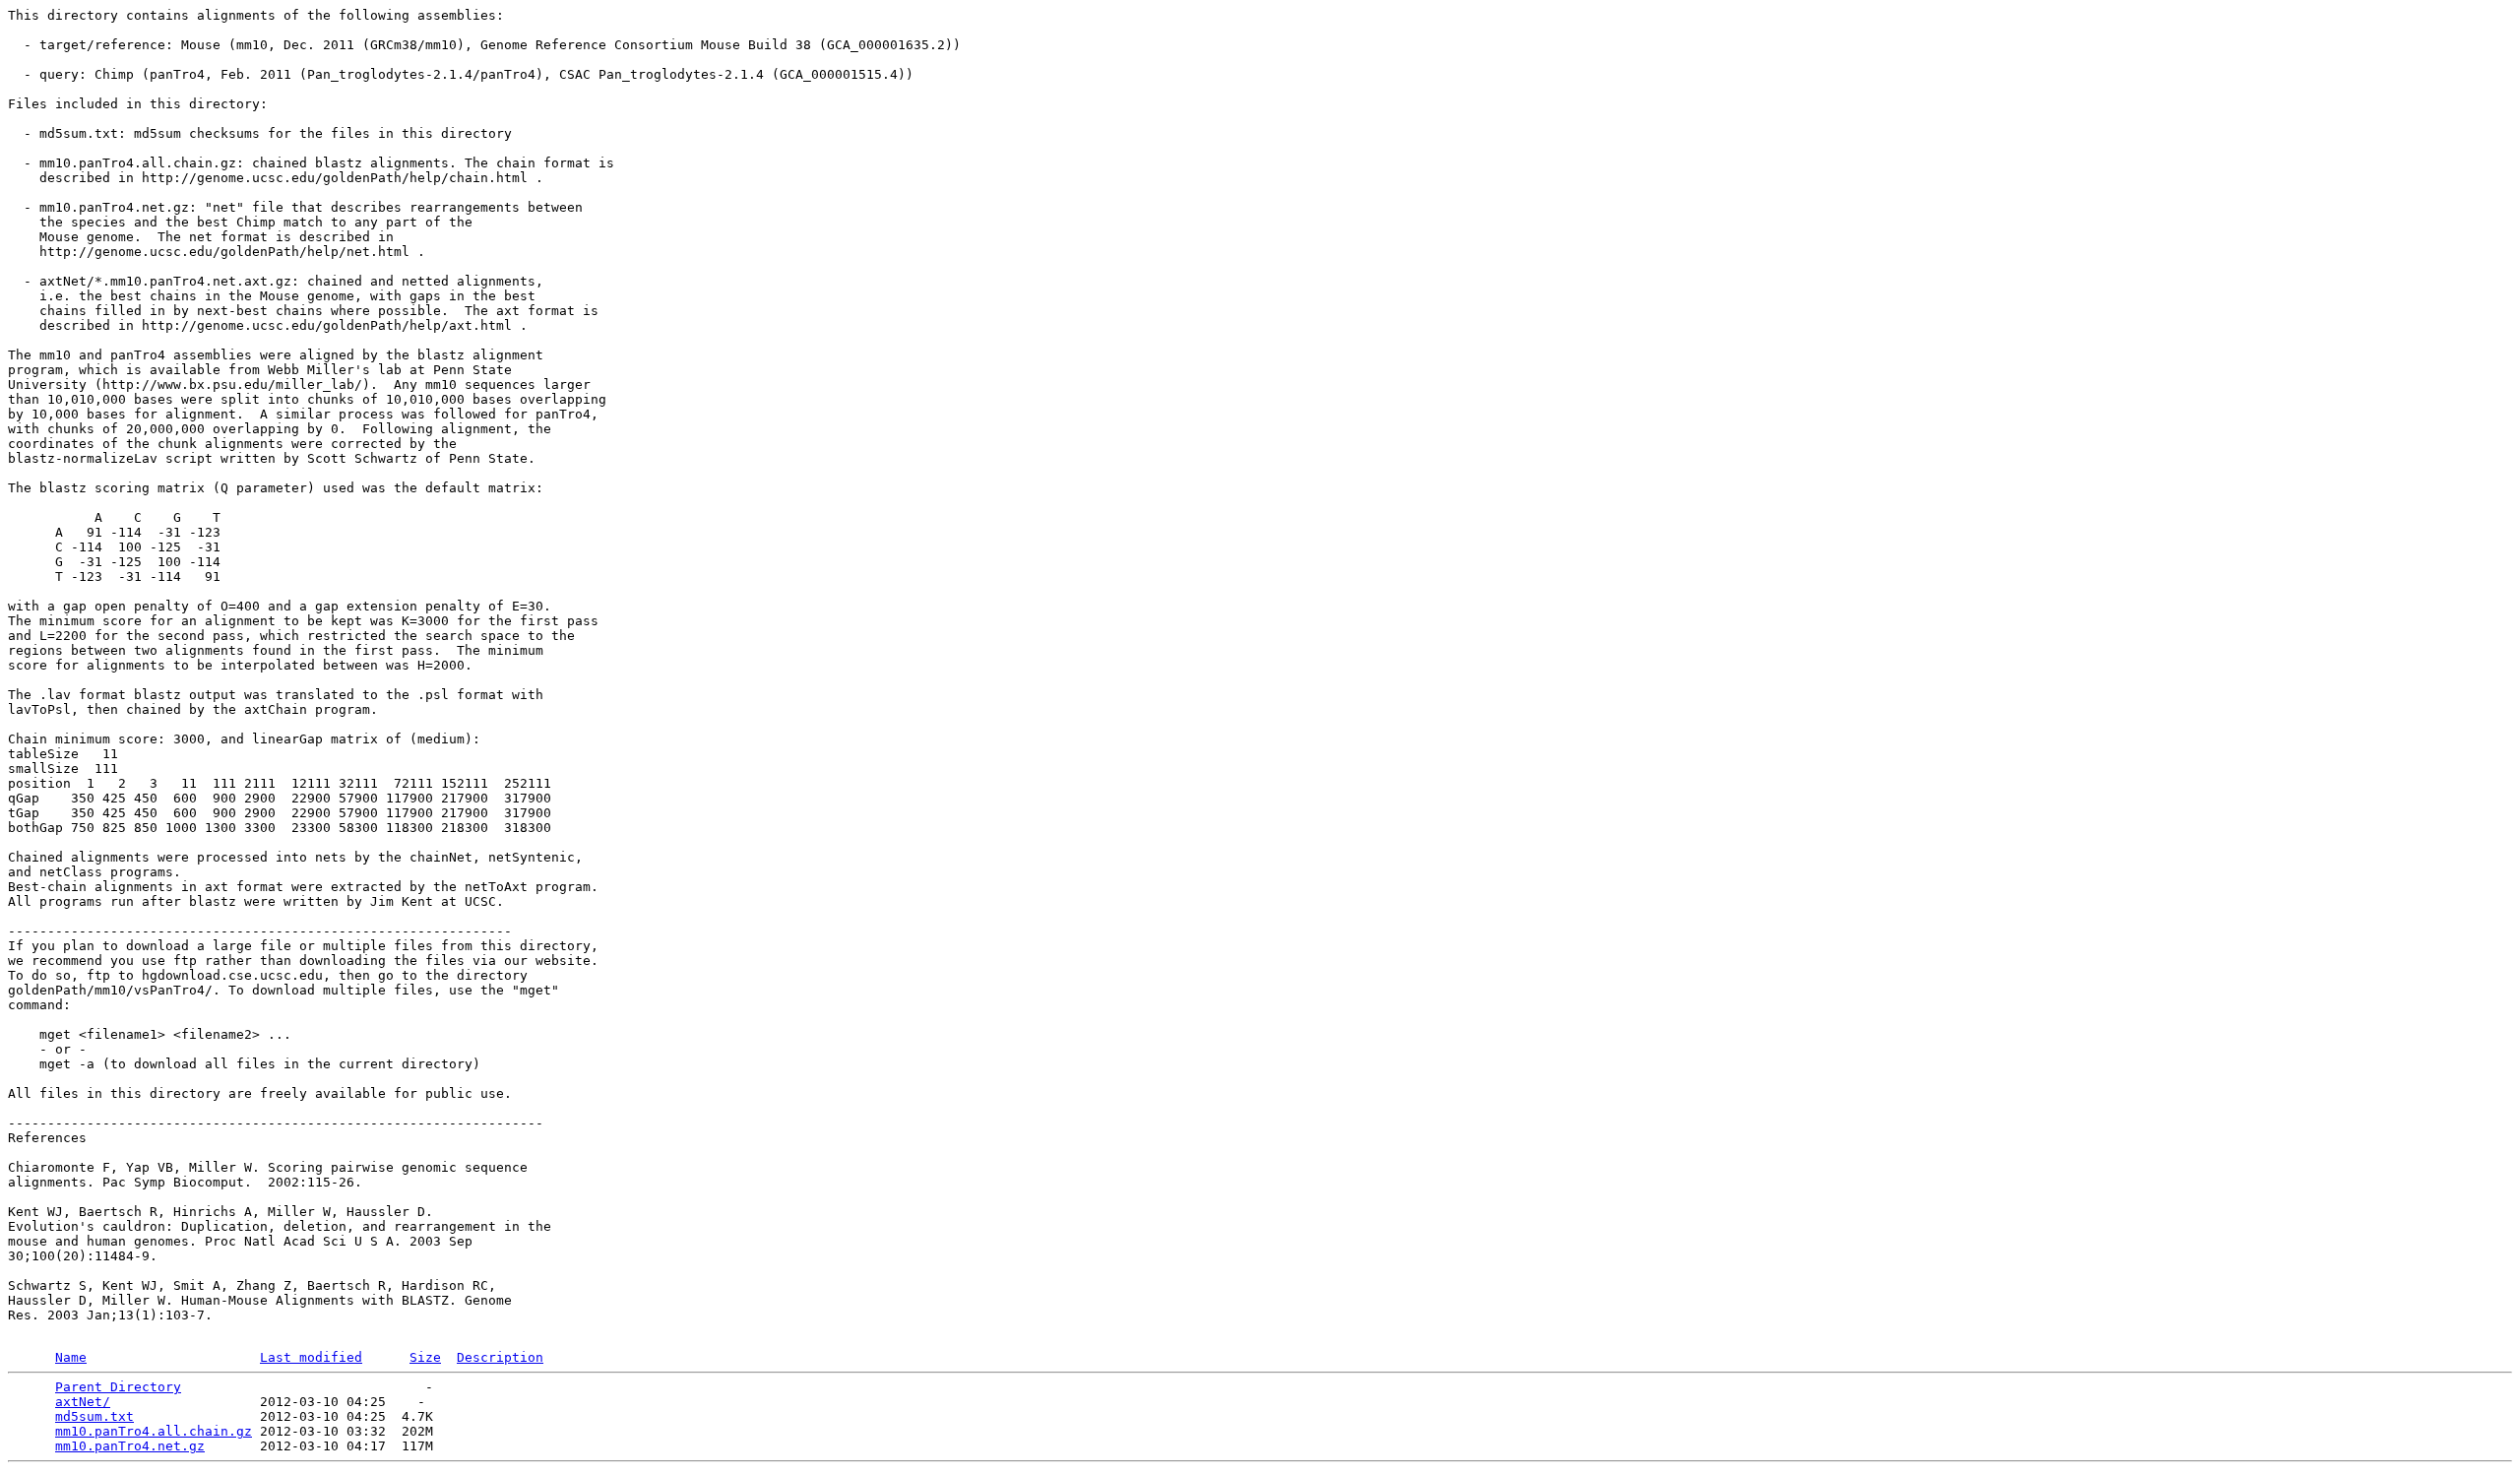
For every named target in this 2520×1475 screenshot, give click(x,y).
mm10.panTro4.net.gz (130, 1446)
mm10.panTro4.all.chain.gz (154, 1431)
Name (71, 1357)
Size (425, 1357)
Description (500, 1357)
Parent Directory (118, 1387)
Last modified (311, 1357)
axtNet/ (83, 1402)
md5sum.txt (94, 1416)
